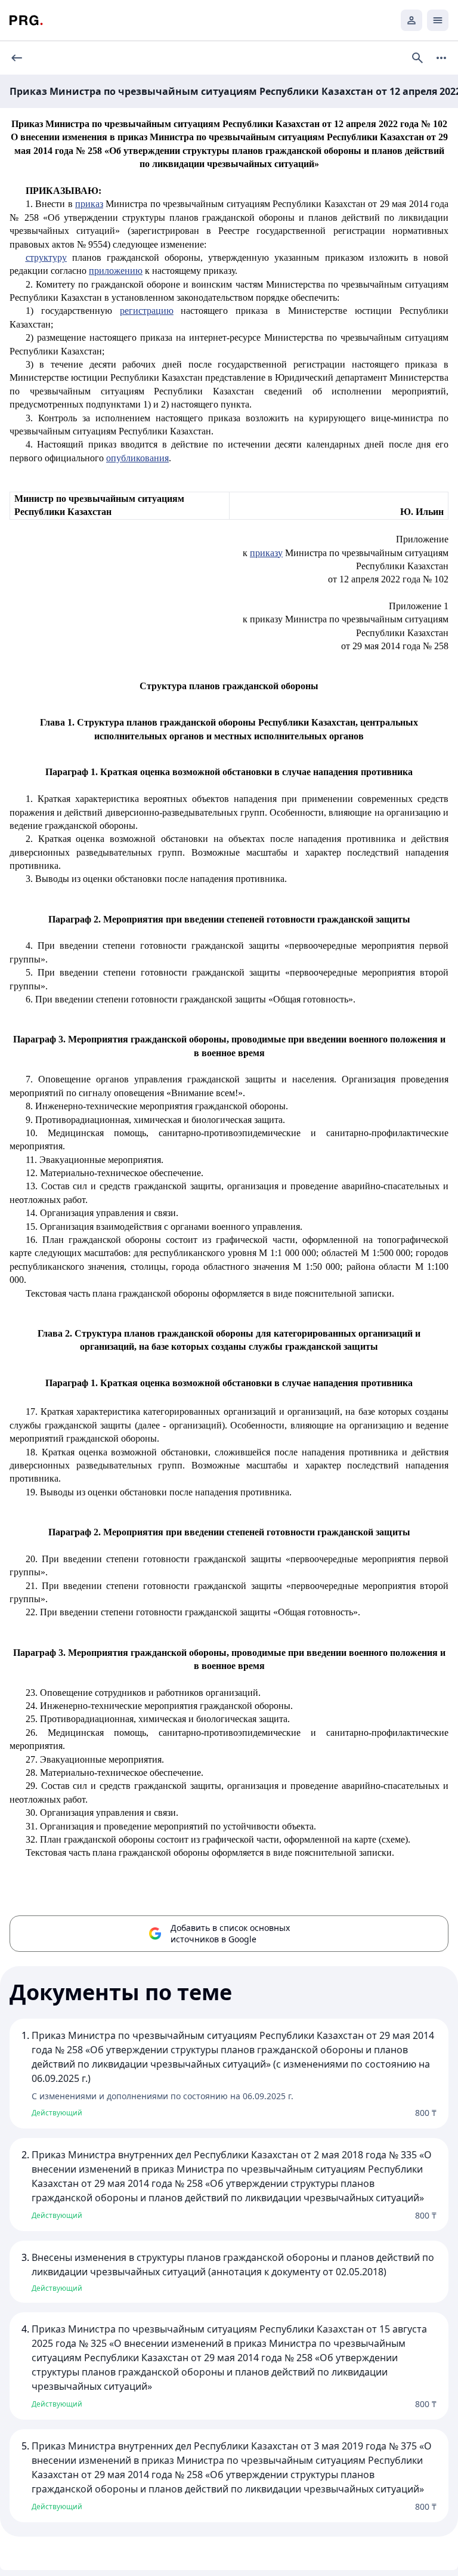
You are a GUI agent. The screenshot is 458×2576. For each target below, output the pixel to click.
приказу (266, 553)
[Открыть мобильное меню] (438, 20)
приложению (116, 271)
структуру (46, 257)
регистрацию (147, 311)
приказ (89, 204)
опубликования (137, 458)
